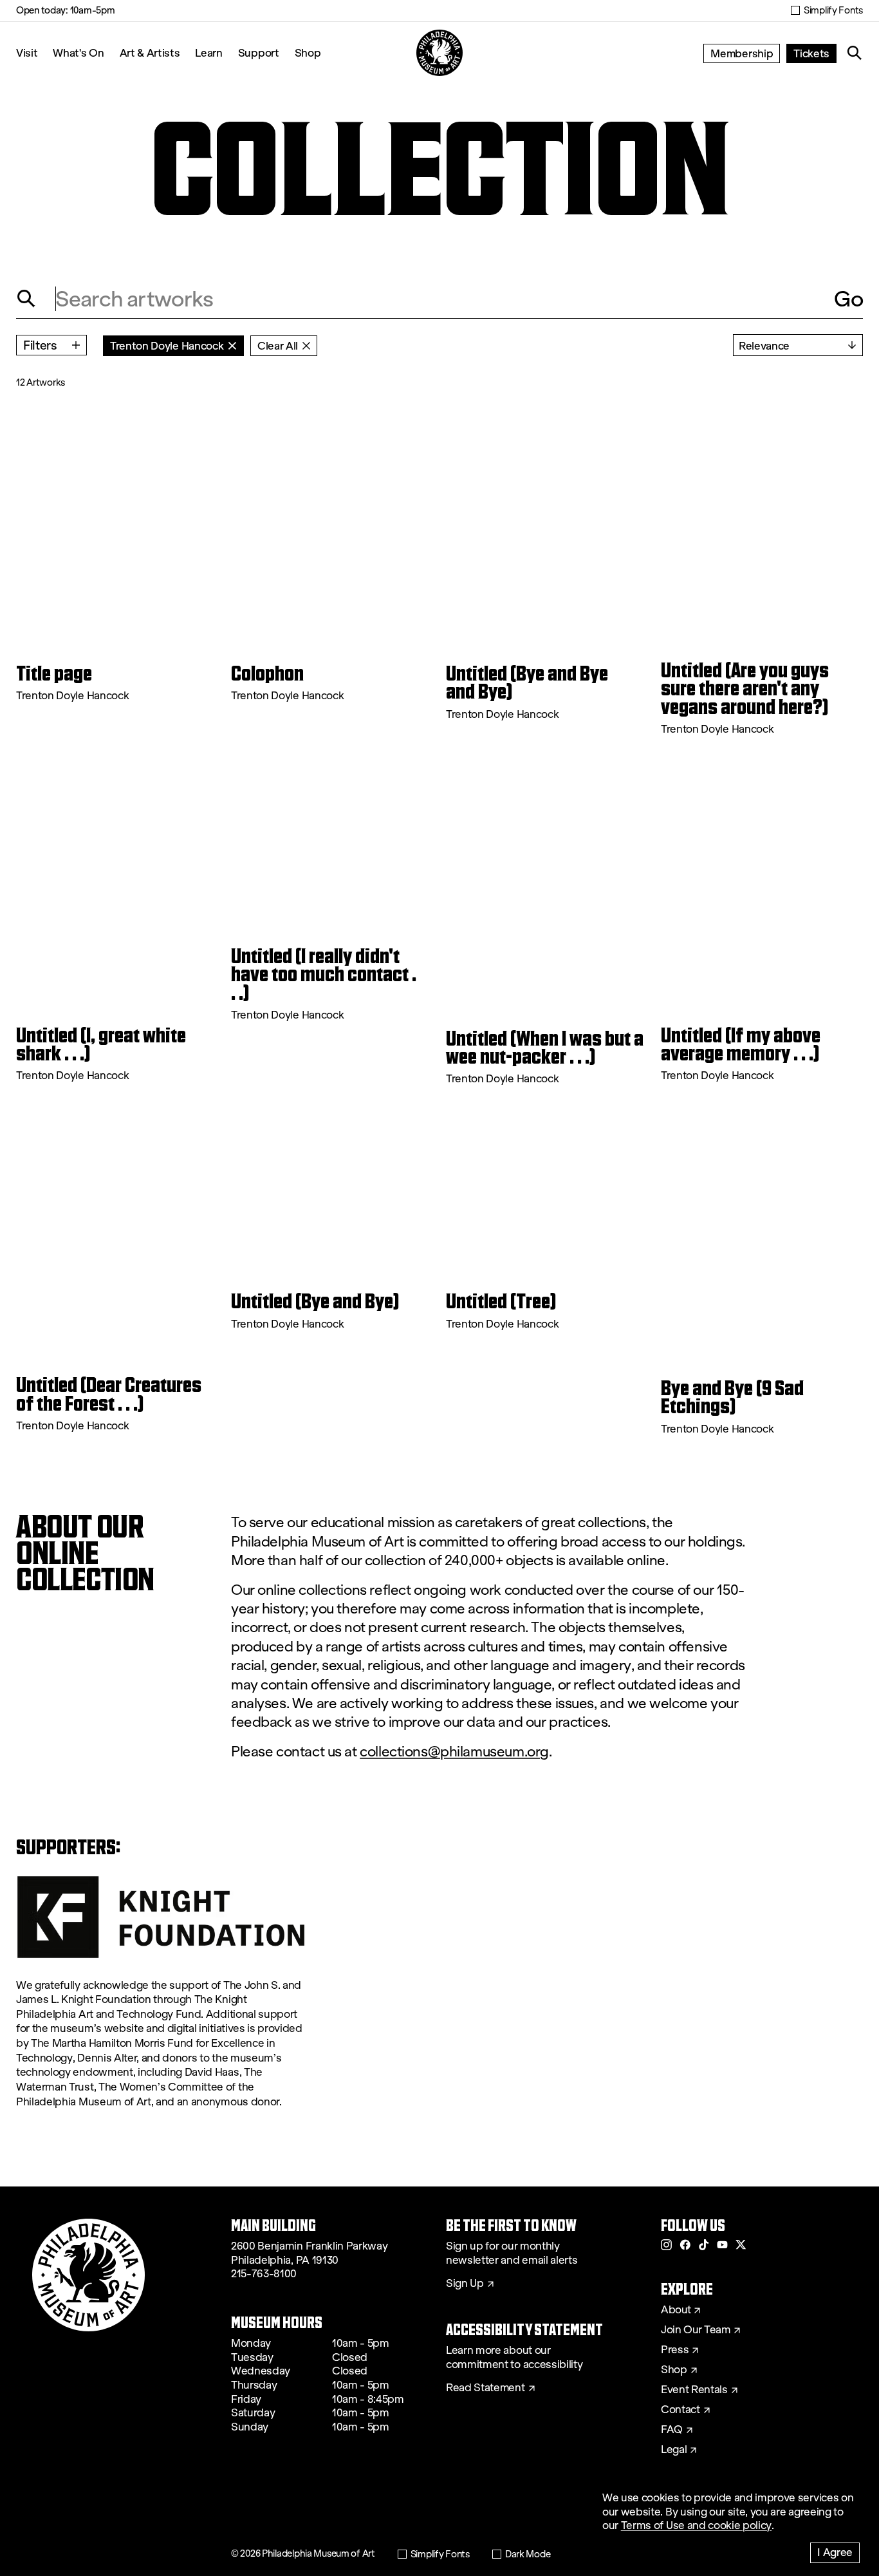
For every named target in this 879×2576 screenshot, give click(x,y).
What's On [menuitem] (78, 52)
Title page (54, 673)
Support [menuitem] (259, 52)
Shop (308, 52)
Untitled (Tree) (501, 1301)
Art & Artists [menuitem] (150, 52)
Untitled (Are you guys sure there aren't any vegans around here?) (745, 689)
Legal (674, 2450)
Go (848, 299)
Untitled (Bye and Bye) (315, 1301)
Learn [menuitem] (208, 52)
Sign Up (465, 2284)
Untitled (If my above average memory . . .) (741, 1045)
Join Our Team (696, 2330)
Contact (680, 2410)
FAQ (672, 2430)
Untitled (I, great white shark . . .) (101, 1045)
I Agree (835, 2552)
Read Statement (486, 2388)
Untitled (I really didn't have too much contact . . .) (324, 974)
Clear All (278, 345)
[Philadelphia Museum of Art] (439, 53)
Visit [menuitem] (27, 52)
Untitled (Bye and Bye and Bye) (527, 683)
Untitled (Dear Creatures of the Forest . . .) (109, 1394)
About (676, 2310)
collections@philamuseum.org (454, 1752)
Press (675, 2350)
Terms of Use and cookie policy (696, 2525)
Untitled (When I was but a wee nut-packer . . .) (545, 1048)
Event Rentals (694, 2390)
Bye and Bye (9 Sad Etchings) (732, 1397)
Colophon (267, 673)
